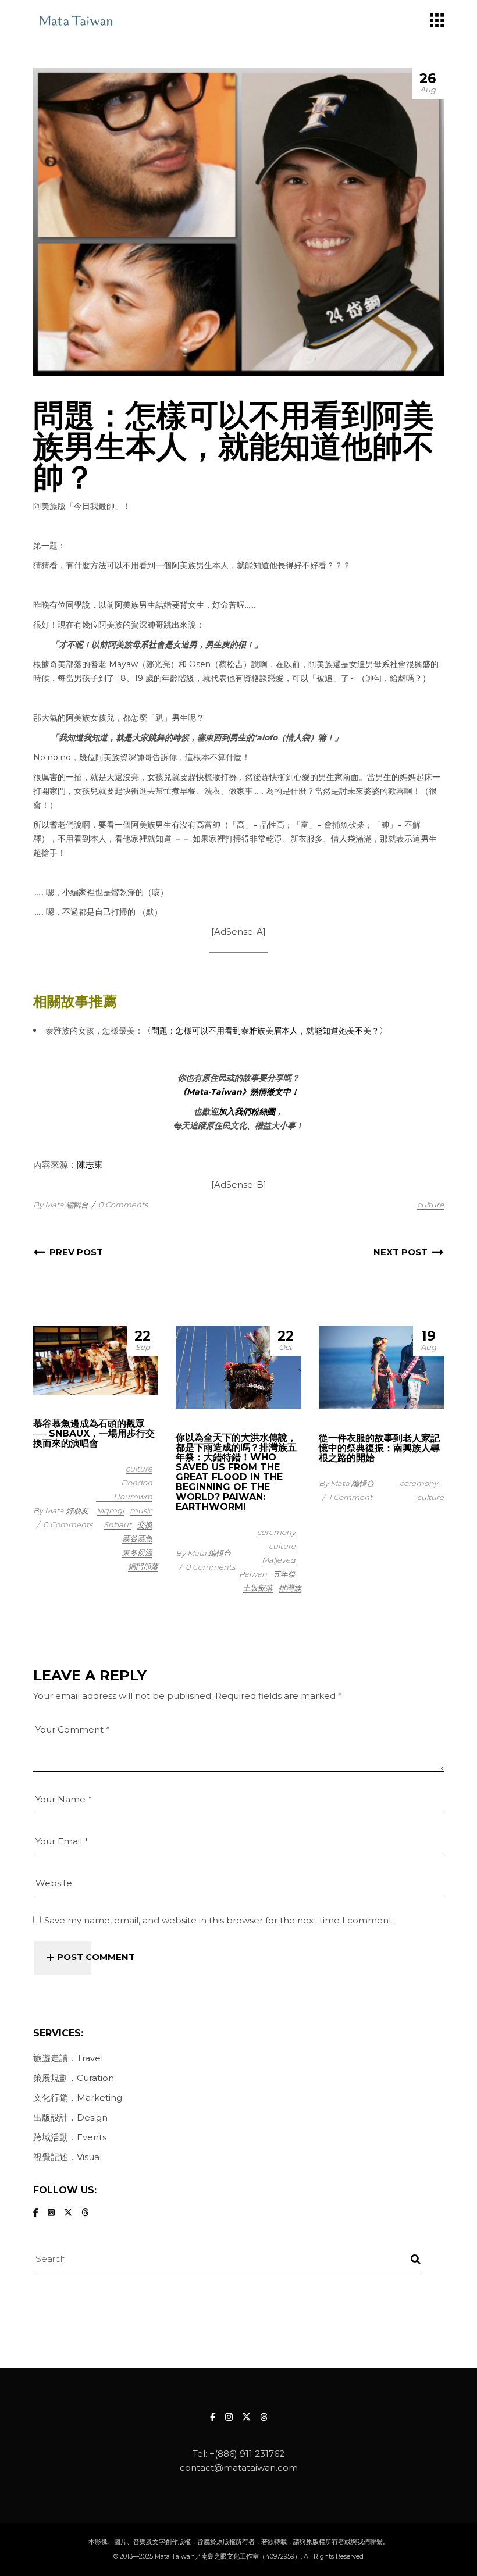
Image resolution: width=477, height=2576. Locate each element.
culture (430, 1205)
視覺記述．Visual (67, 2157)
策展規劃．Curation (74, 2078)
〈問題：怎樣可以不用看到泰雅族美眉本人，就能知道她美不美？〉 (265, 1031)
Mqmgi (110, 1510)
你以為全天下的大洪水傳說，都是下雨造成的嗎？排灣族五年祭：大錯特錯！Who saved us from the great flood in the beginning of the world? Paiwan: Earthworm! (236, 1472)
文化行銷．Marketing (78, 2098)
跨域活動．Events (70, 2137)
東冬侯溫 (137, 1552)
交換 (145, 1524)
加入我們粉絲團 (247, 1111)
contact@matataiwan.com (239, 2468)
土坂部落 (258, 1588)
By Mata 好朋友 (61, 1510)
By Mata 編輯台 (61, 1205)
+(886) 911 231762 (247, 2454)
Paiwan (253, 1574)
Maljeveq (279, 1560)
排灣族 (290, 1588)
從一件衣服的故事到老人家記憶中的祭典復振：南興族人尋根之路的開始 (379, 1448)
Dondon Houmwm (133, 1490)
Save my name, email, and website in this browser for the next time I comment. (219, 1920)
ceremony (276, 1532)
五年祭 (284, 1574)
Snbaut (118, 1524)
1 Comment (350, 1497)
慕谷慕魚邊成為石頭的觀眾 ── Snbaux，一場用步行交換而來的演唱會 (94, 1433)
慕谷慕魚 (137, 1538)
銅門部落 (143, 1566)
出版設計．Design (70, 2117)
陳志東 (90, 1165)
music (141, 1510)
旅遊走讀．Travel (68, 2058)
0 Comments (123, 1205)
